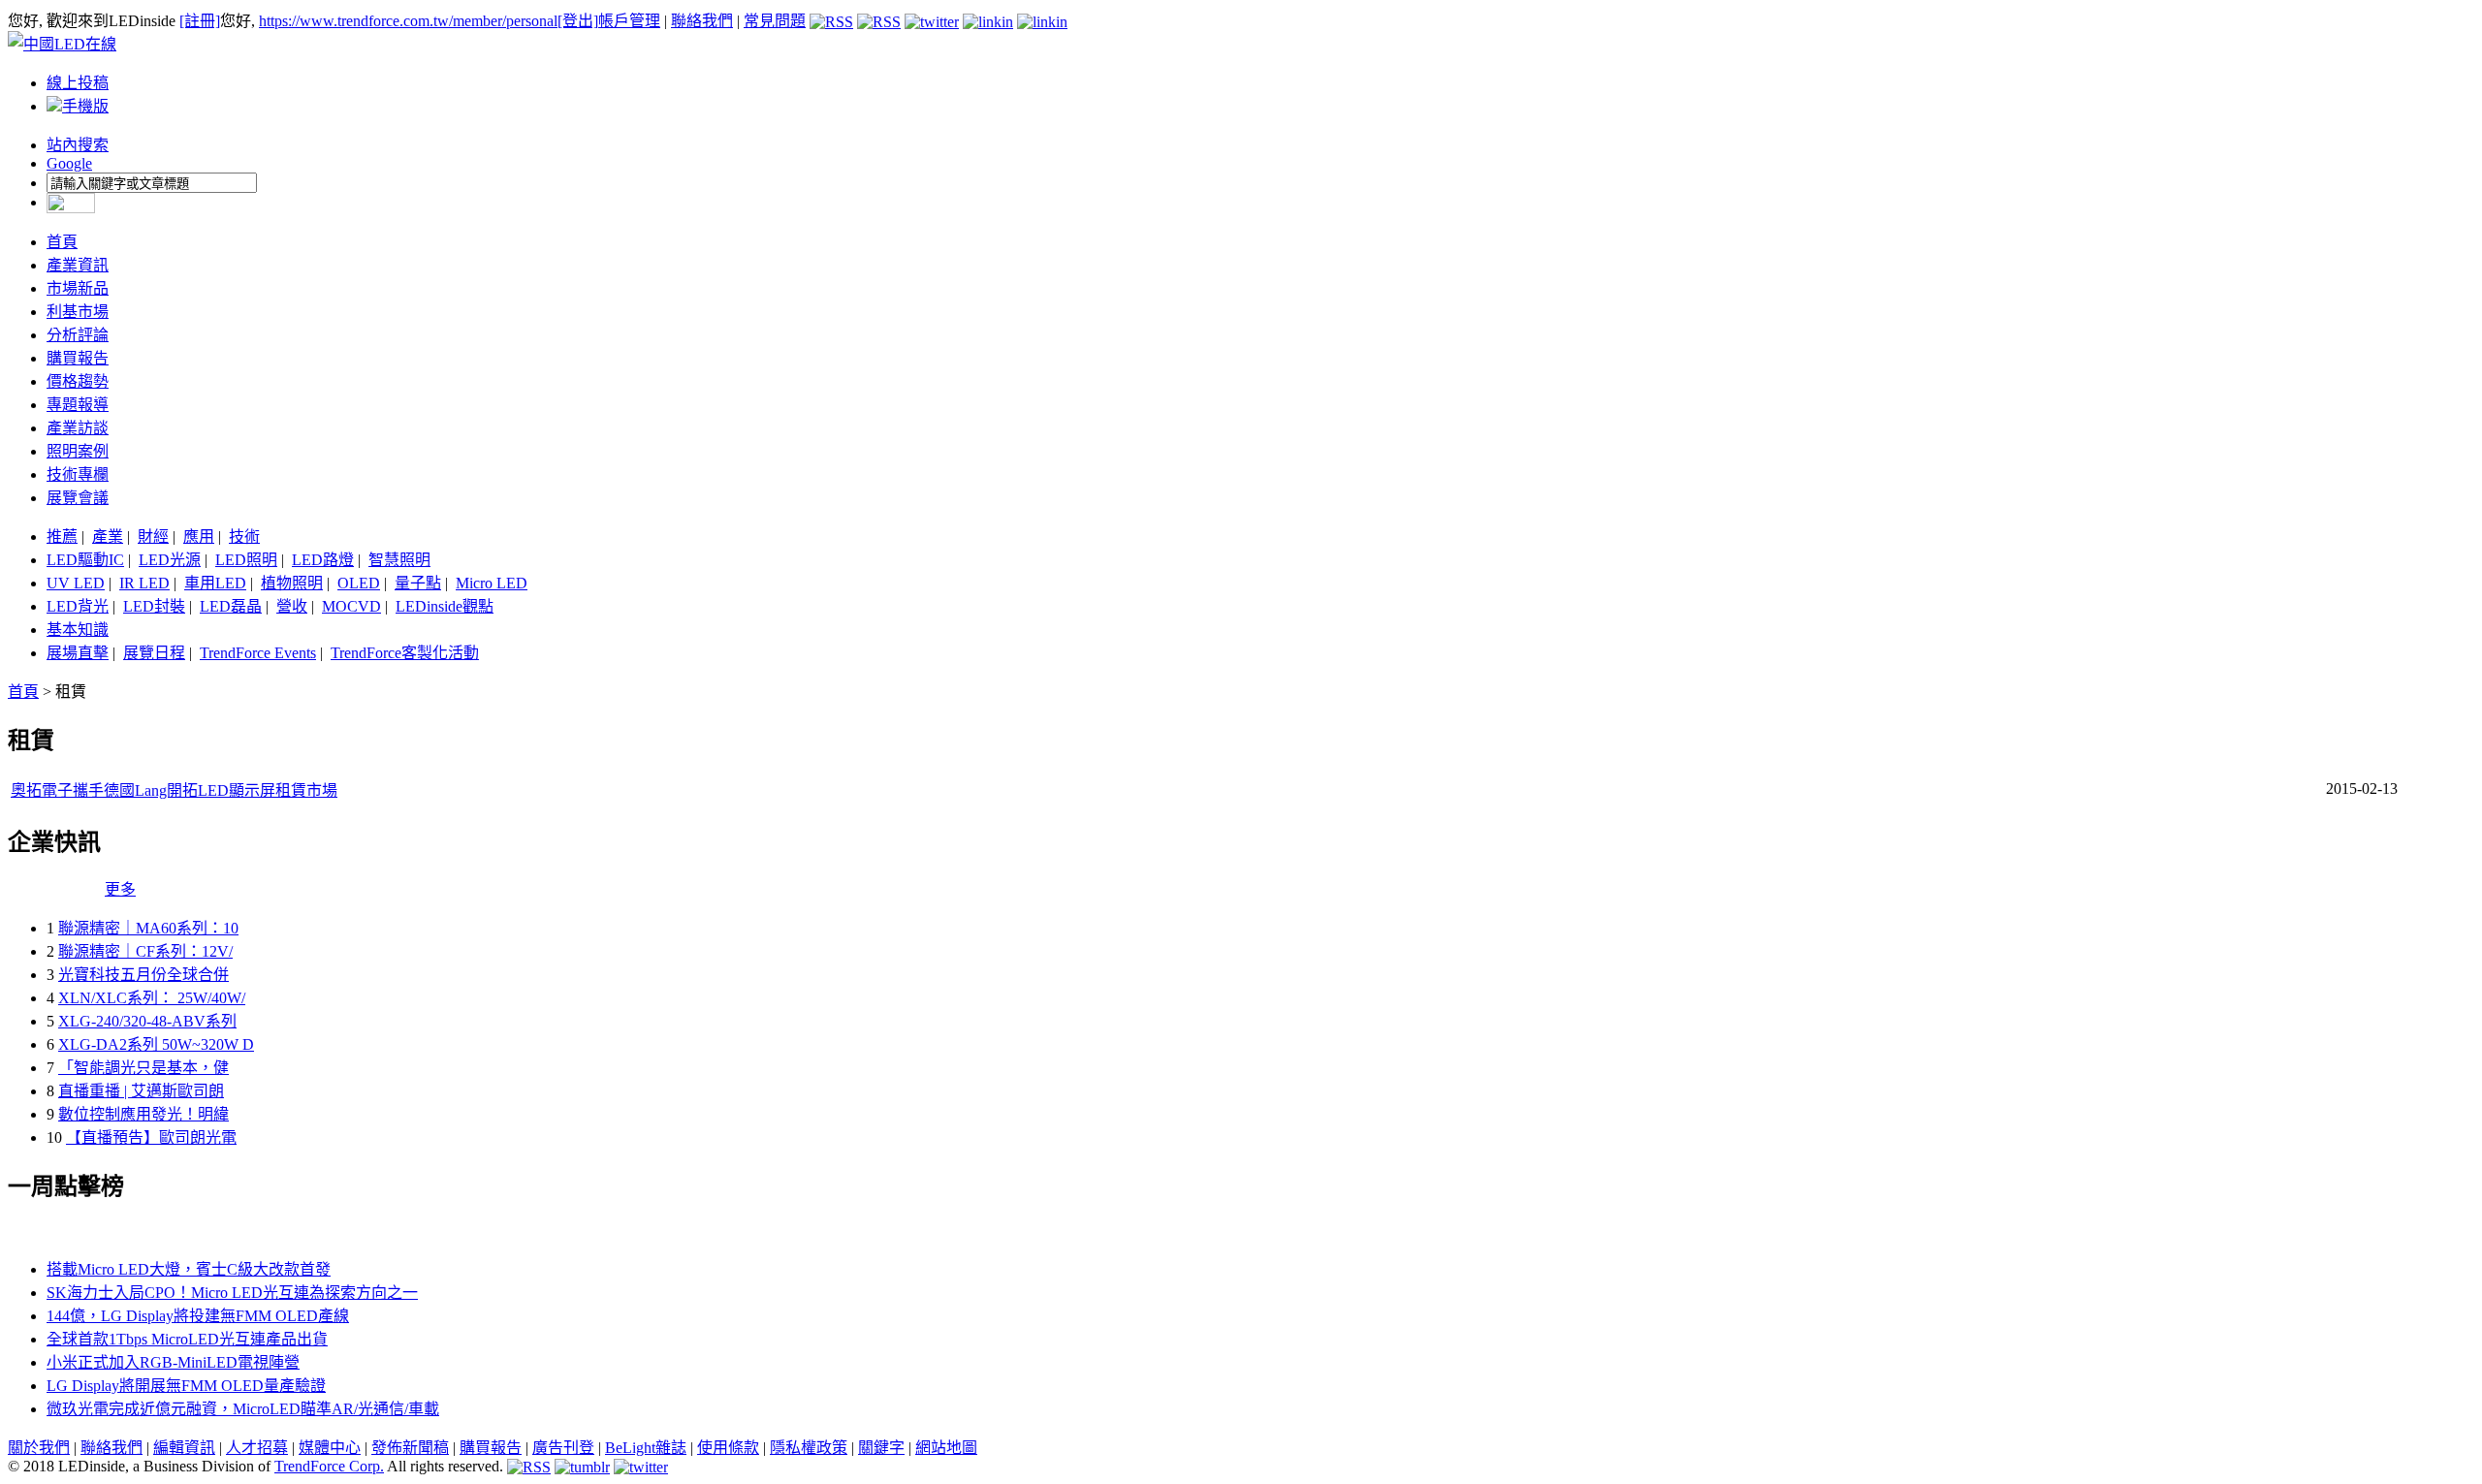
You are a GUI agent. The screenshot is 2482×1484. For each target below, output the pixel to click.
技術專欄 (78, 474)
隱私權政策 (809, 1448)
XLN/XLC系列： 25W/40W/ (152, 998)
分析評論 (78, 335)
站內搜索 (78, 145)
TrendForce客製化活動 (405, 653)
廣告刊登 (563, 1448)
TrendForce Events (258, 653)
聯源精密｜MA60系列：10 (148, 928)
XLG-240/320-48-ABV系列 (147, 1021)
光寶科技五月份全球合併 (143, 975)
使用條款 (728, 1448)
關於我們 (39, 1448)
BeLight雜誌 (646, 1448)
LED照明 (246, 560)
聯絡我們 (702, 21)
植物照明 (292, 583)
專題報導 (78, 405)
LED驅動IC (85, 560)
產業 (108, 537)
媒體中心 (330, 1448)
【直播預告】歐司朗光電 (151, 1137)
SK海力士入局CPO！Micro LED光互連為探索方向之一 (232, 1293)
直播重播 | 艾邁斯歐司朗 (141, 1091)
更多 (120, 889)
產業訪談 (78, 428)
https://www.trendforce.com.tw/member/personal (408, 21)
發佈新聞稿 (410, 1448)
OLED (359, 583)
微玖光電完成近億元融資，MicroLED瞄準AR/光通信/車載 (243, 1409)
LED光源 (170, 560)
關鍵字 (881, 1448)
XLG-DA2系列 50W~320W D (156, 1044)
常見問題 (775, 21)
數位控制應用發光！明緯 (143, 1114)
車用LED (215, 583)
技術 (244, 537)
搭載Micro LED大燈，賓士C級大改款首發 (189, 1269)
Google (69, 163)
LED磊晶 (231, 606)
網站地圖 (946, 1448)
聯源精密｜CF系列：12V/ (145, 951)
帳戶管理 (629, 21)
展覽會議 (78, 498)
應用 (199, 537)
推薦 (62, 537)
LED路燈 (323, 560)
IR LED (144, 583)
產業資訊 (78, 265)
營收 (292, 606)
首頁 (62, 242)
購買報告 (78, 358)
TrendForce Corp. (329, 1466)
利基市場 (78, 312)
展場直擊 (78, 653)
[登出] (578, 21)
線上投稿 (78, 83)
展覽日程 (154, 653)
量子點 (418, 583)
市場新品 (78, 288)
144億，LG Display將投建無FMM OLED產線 (198, 1316)
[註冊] (200, 21)
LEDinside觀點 (445, 606)
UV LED (76, 583)
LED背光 (78, 606)
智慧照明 (399, 560)
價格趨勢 (78, 381)
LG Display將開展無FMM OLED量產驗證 (186, 1386)
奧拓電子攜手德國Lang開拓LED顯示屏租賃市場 (174, 790)
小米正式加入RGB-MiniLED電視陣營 (173, 1362)
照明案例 (78, 451)
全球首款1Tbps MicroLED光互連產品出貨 (187, 1339)
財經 (153, 537)
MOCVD (351, 606)
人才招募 (257, 1448)
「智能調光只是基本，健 (143, 1068)
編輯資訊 (184, 1448)
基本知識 (78, 630)
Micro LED (492, 583)
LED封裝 (154, 606)
